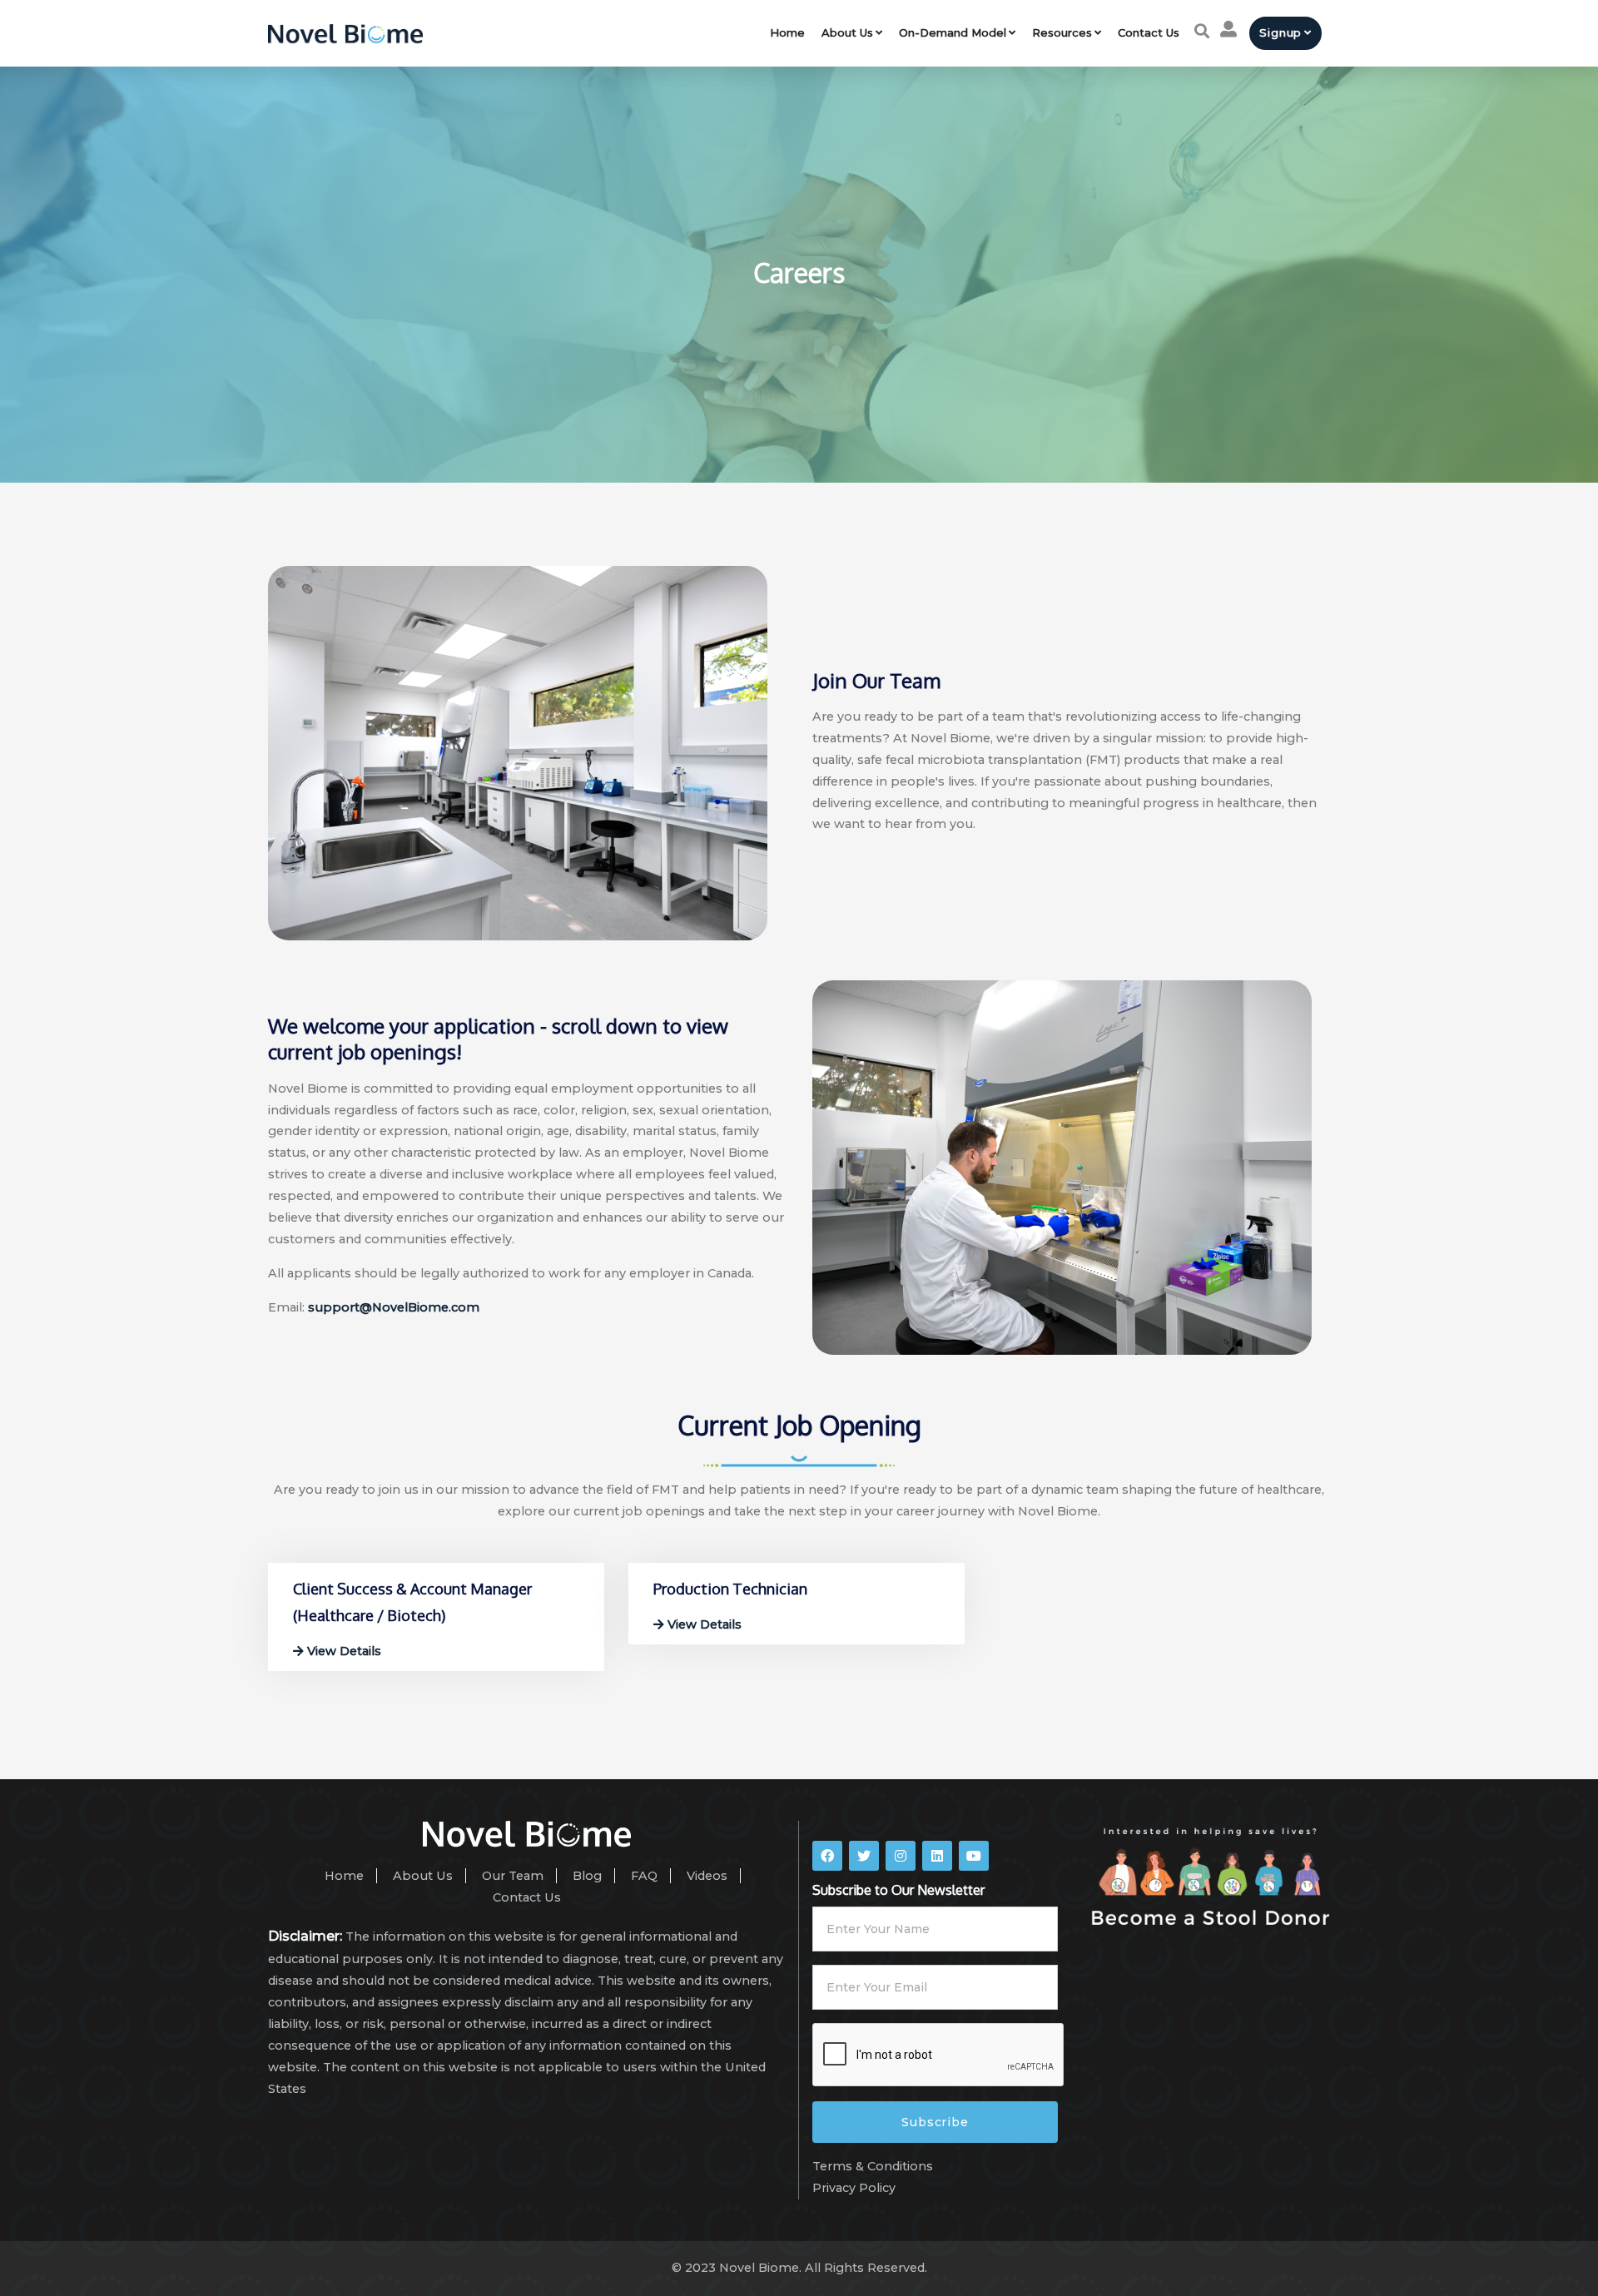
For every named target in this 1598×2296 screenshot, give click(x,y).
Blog (587, 1876)
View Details (342, 1651)
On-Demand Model (953, 32)
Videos (707, 1876)
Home (787, 32)
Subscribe (935, 2122)
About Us (847, 32)
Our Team (513, 1876)
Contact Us (1149, 32)
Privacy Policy (854, 2188)
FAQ (644, 1876)
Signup (1280, 32)
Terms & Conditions (873, 2166)
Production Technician (730, 1589)
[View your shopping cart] (1228, 29)
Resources (1062, 32)
